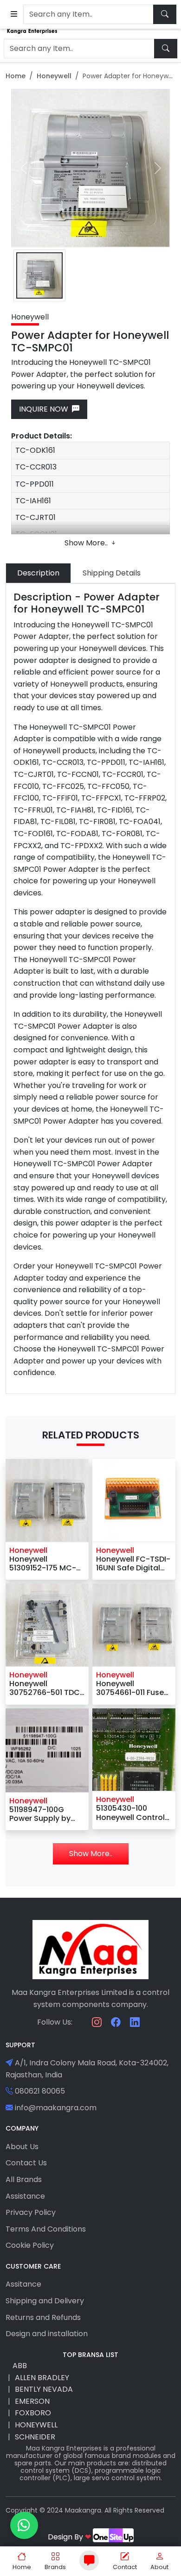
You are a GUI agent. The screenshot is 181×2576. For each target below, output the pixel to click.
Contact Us (26, 2163)
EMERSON (32, 2401)
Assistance (25, 2196)
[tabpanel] (90, 989)
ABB (20, 2366)
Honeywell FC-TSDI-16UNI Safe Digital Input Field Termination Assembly (133, 1563)
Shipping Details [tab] (112, 573)
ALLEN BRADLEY (42, 2378)
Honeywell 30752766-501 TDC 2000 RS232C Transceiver (45, 1688)
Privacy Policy (31, 2212)
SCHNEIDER (35, 2437)
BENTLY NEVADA (44, 2389)
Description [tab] (38, 573)
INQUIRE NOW (45, 409)
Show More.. (87, 543)
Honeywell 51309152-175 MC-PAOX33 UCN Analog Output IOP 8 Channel (44, 1563)
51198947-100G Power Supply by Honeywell (40, 1814)
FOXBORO (33, 2413)
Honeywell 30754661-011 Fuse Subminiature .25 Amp (130, 1688)
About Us (22, 2147)
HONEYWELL (36, 2425)
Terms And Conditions (46, 2229)
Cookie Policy (30, 2245)
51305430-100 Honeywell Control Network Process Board (130, 1813)
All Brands (24, 2179)
